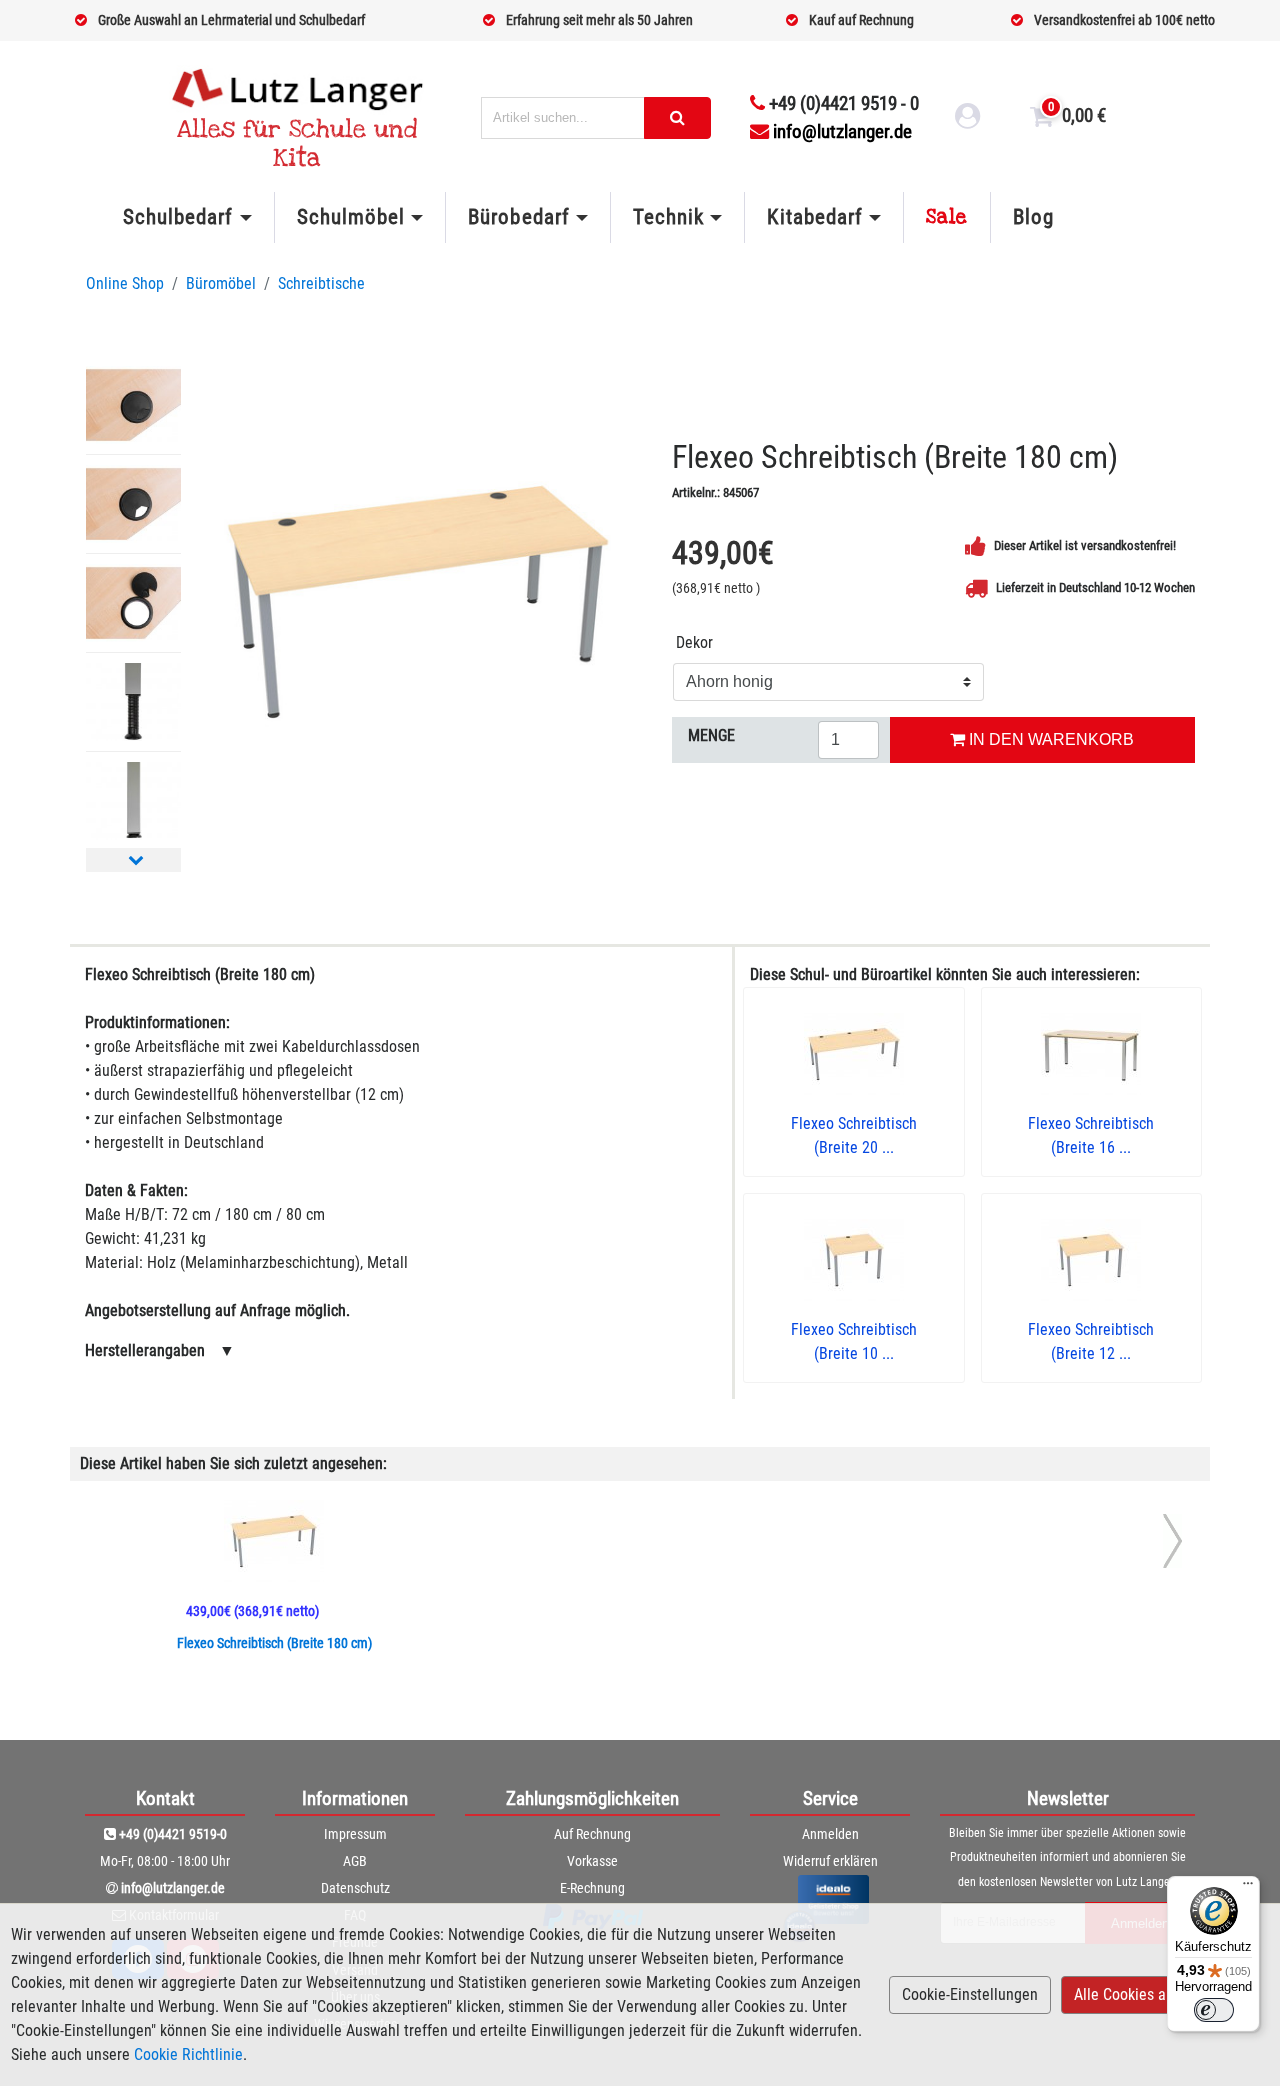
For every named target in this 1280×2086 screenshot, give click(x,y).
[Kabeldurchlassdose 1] (133, 405)
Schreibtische (321, 283)
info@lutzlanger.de (842, 131)
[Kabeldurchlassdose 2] (133, 504)
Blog (1033, 217)
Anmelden (830, 1834)
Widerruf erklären (830, 1861)
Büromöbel (221, 283)
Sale (947, 217)
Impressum (355, 1834)
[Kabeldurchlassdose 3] (133, 603)
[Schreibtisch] (418, 602)
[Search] (677, 118)
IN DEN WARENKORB (1049, 739)
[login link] (968, 119)
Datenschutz (355, 1888)
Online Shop (125, 283)
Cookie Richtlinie (188, 2054)
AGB (355, 1861)
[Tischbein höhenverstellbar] (133, 702)
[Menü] (1248, 1888)
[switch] (1214, 2010)
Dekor (694, 642)
